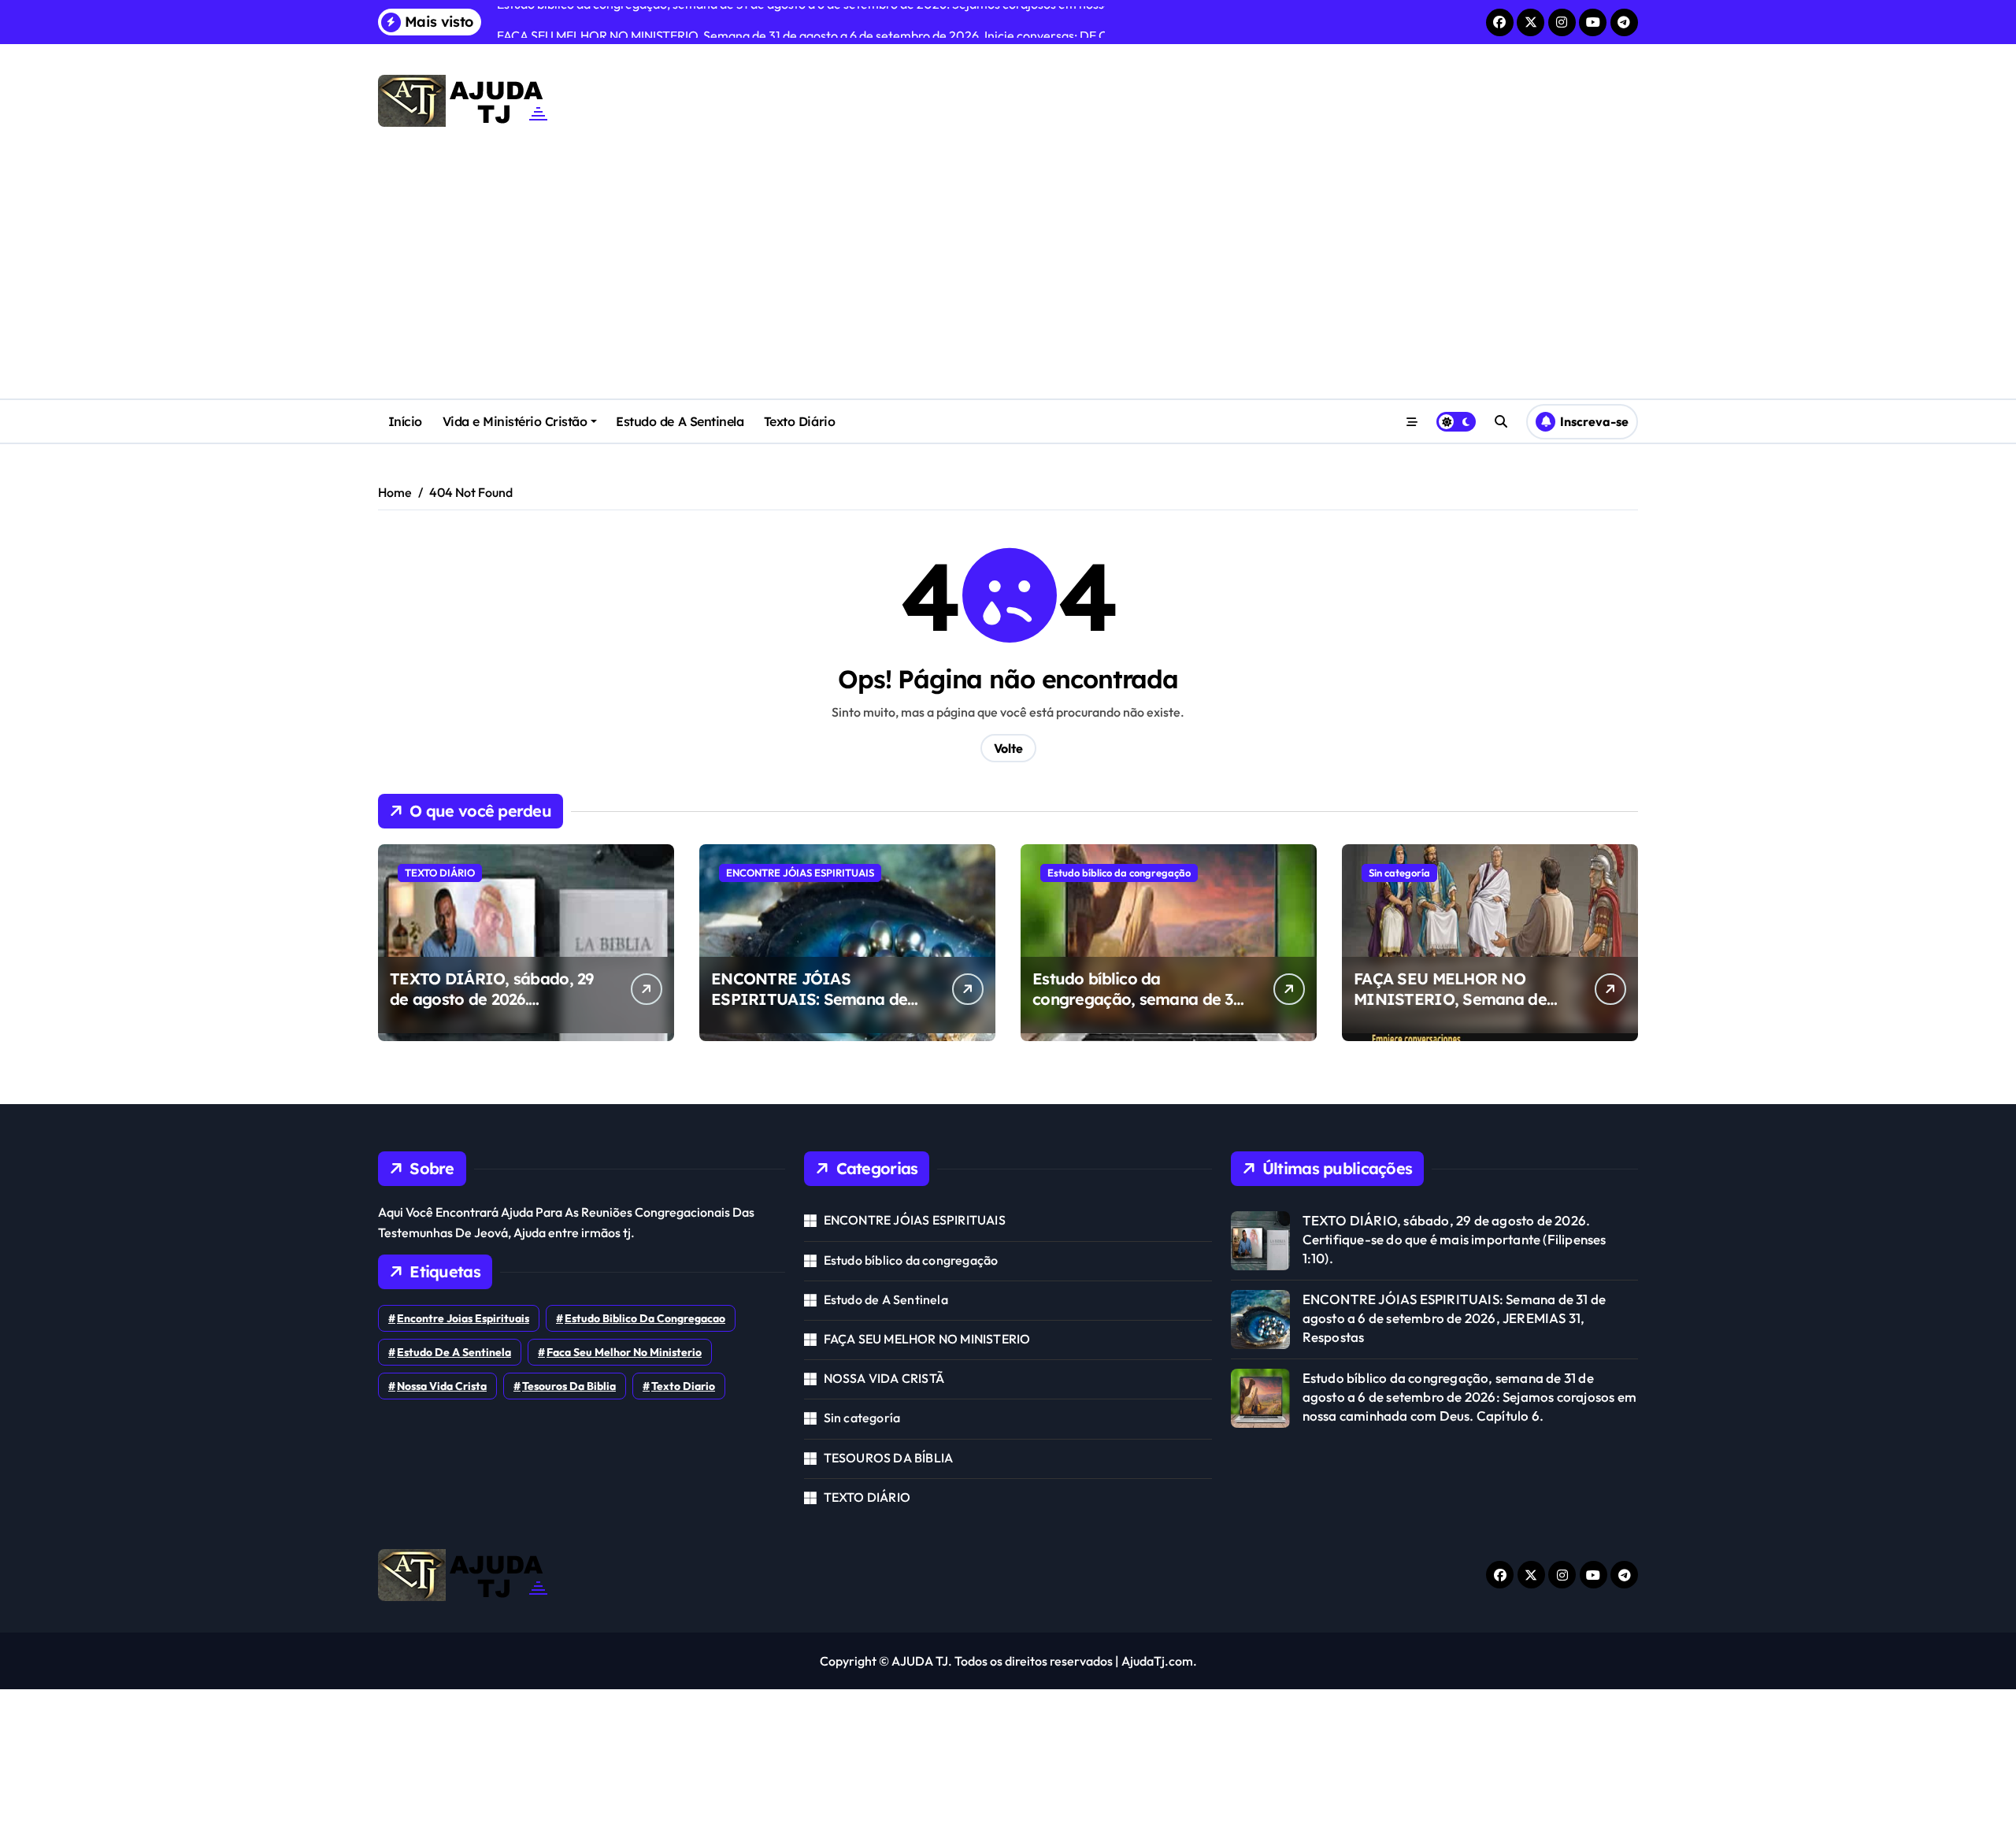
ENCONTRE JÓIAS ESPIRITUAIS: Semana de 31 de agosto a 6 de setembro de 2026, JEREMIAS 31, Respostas (1455, 1318)
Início (405, 421)
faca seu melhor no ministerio (624, 1352)
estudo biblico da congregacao (645, 1318)
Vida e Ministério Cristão (515, 421)
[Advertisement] (1008, 280)
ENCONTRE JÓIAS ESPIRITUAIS (800, 873)
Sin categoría (1399, 873)
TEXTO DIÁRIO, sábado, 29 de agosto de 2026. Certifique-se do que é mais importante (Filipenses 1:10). (494, 1009)
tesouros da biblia (569, 1386)
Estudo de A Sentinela (680, 421)
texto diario (683, 1386)
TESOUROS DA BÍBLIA (889, 1458)
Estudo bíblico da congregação (1119, 873)
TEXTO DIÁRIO (440, 873)
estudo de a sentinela (454, 1352)
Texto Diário (799, 421)
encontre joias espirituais (463, 1318)
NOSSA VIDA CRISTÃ (884, 1378)
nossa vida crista (442, 1386)
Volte (1008, 748)
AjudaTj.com (1157, 1661)
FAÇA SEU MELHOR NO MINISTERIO (927, 1339)
